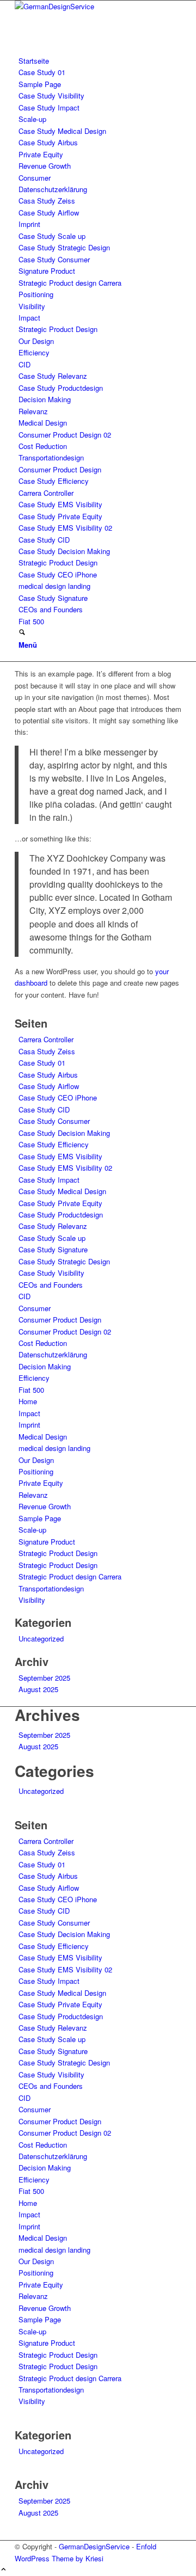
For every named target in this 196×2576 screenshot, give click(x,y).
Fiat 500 (31, 621)
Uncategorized (41, 1639)
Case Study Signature (53, 598)
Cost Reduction (43, 446)
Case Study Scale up (52, 236)
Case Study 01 (42, 72)
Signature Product (47, 271)
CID (24, 364)
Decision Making (45, 399)
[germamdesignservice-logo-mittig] (96, 6)
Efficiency (34, 352)
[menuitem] (100, 633)
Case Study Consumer (54, 259)
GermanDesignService (94, 2546)
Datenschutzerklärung (53, 189)
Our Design (36, 341)
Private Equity (41, 154)
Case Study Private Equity (60, 516)
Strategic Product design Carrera (70, 283)
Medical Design (43, 423)
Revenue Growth (45, 166)
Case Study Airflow (49, 213)
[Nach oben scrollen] (4, 2570)
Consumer (35, 178)
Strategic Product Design (58, 329)
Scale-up (32, 119)
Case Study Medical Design (62, 131)
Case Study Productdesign (61, 388)
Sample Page (40, 84)
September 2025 (44, 1678)
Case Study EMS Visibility (60, 504)
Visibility (32, 306)
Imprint (29, 224)
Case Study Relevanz (53, 376)
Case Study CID (44, 540)
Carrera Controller (46, 493)
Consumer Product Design (60, 469)
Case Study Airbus (48, 142)
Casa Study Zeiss (47, 201)
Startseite (34, 61)
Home (28, 1401)
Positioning (36, 294)
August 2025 (38, 1689)
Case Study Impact (49, 107)
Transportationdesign (51, 457)
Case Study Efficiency (54, 481)
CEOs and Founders (51, 609)
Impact (29, 318)
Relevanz (33, 411)
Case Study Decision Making (64, 551)
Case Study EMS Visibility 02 (65, 528)
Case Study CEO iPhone (58, 574)
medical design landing (54, 586)
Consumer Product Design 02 (65, 435)
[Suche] (22, 633)
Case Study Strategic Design (64, 247)
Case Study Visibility (51, 96)
